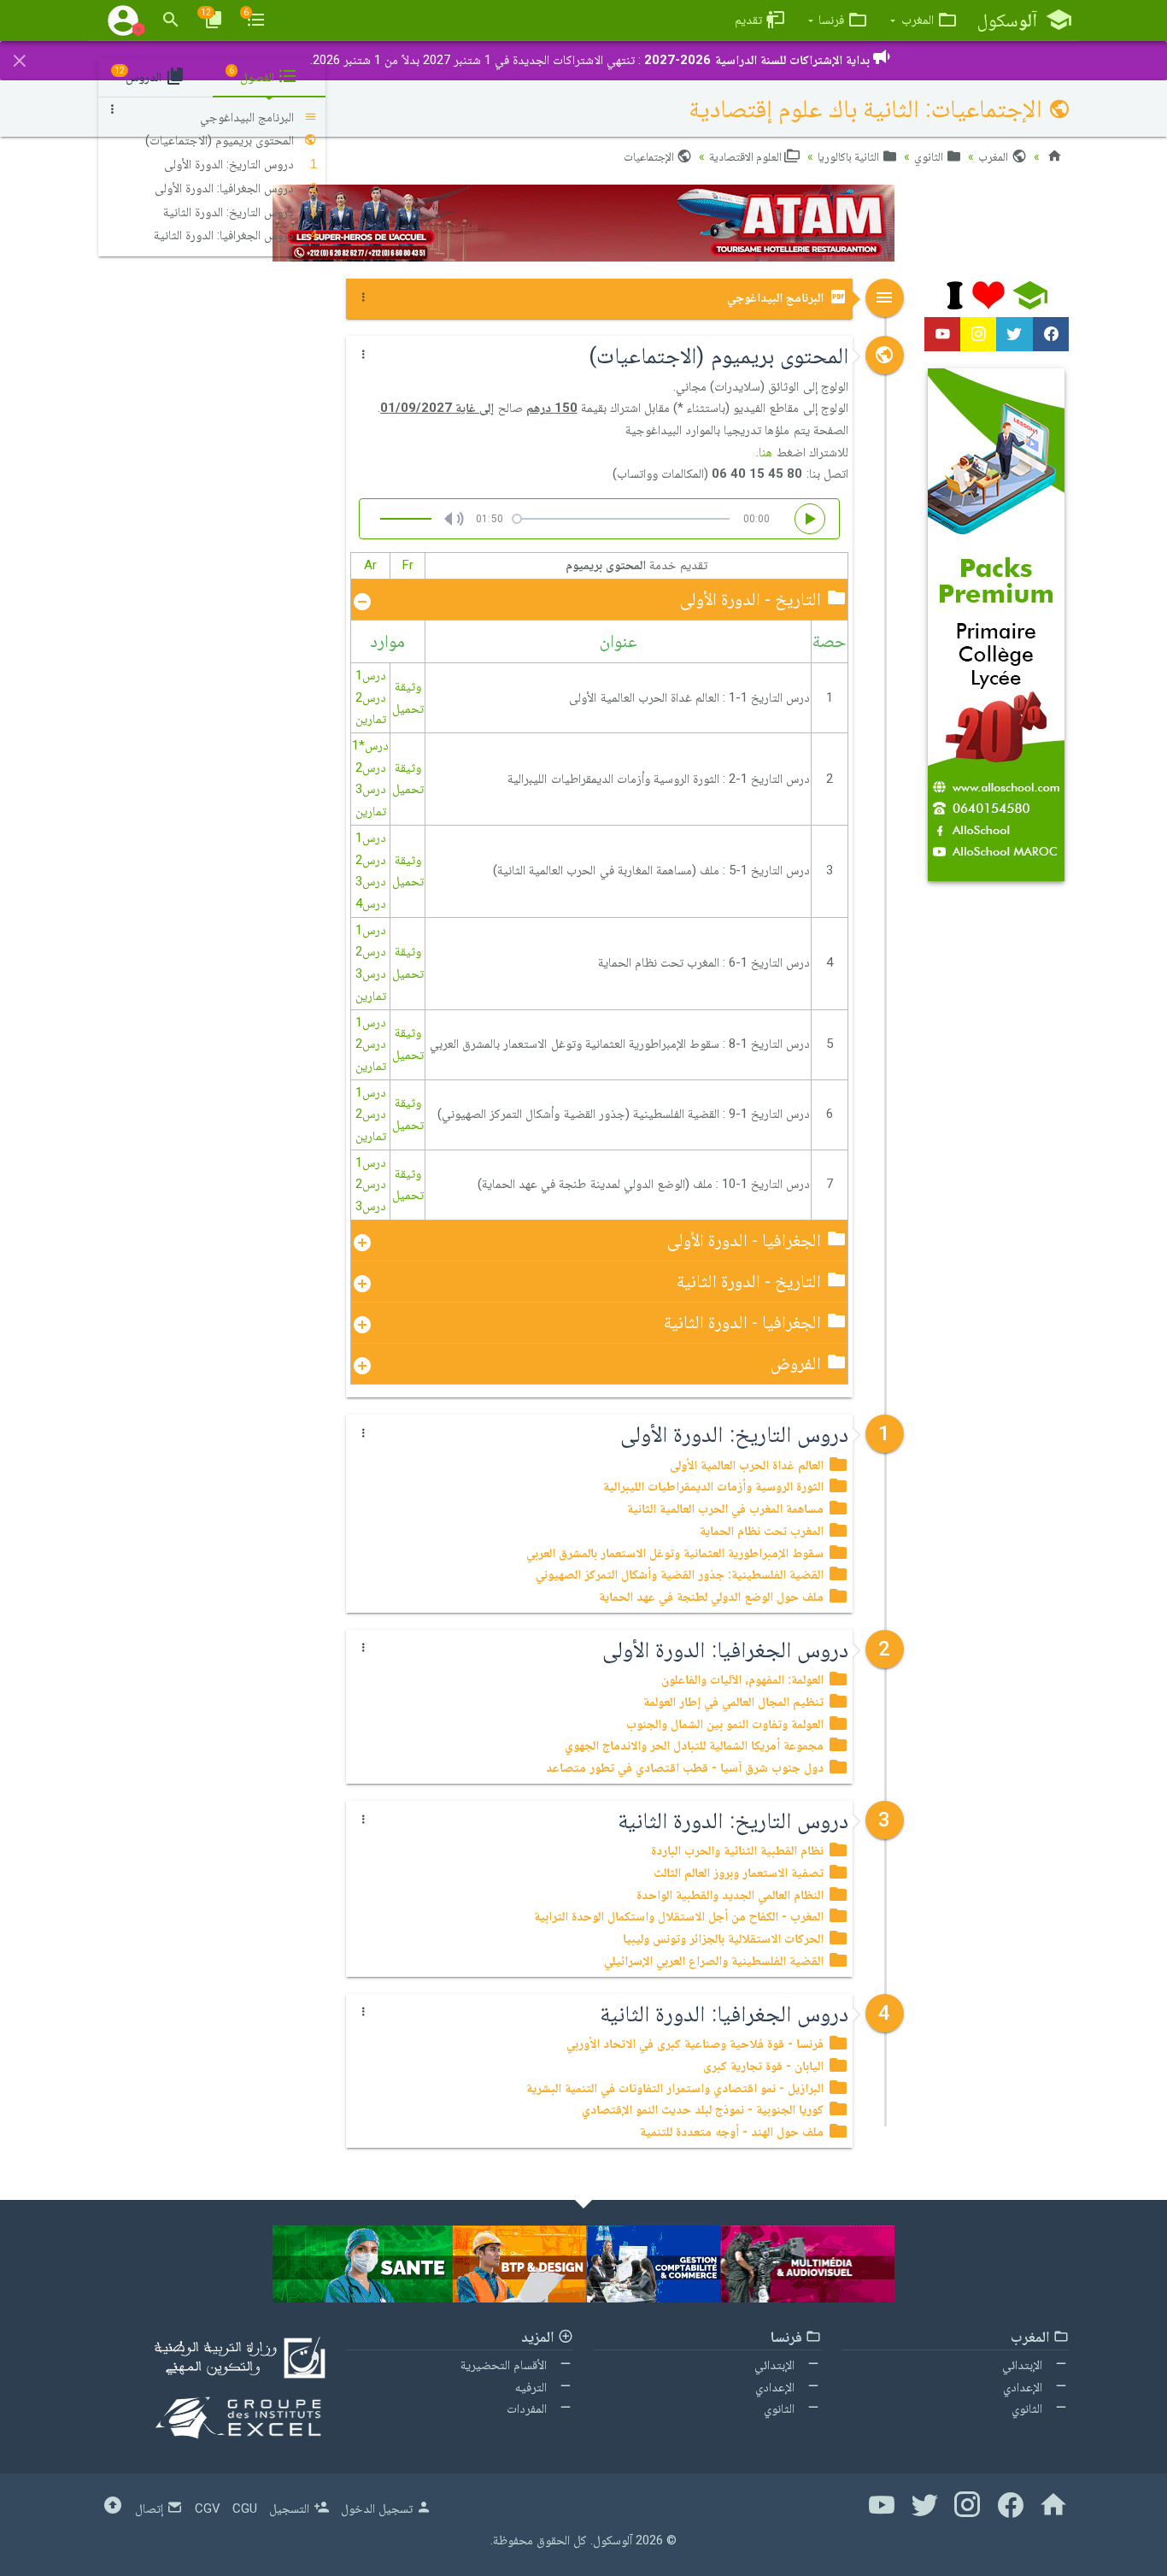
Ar (370, 565)
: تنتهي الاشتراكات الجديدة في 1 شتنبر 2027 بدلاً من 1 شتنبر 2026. (590, 60)
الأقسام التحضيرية (505, 2365)
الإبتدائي (1024, 2365)
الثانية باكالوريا (850, 156)
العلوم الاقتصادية (747, 156)
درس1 (371, 675)
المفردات (528, 2408)
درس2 (371, 697)
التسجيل (291, 2508)
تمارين (371, 719)
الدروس (140, 75)
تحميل (408, 709)
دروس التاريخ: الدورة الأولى (231, 164)
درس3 (371, 789)
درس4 (371, 903)
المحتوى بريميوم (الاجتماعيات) (221, 140)
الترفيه (533, 2387)
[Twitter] (1014, 334)
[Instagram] (978, 334)
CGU (245, 2508)
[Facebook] (1051, 334)
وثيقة (408, 686)
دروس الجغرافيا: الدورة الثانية (226, 235)
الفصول (253, 75)
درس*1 (370, 745)
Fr (408, 565)
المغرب (994, 156)
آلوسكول (613, 2540)
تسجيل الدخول (378, 2508)
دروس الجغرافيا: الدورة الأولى (226, 188)
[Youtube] (942, 334)
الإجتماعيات (650, 156)
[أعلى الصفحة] (113, 2508)
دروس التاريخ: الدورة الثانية (230, 212)
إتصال (151, 2508)
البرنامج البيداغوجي (777, 297)
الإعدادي (1024, 2387)
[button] (924, 20)
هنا (765, 452)
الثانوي (930, 156)
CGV (208, 2508)
